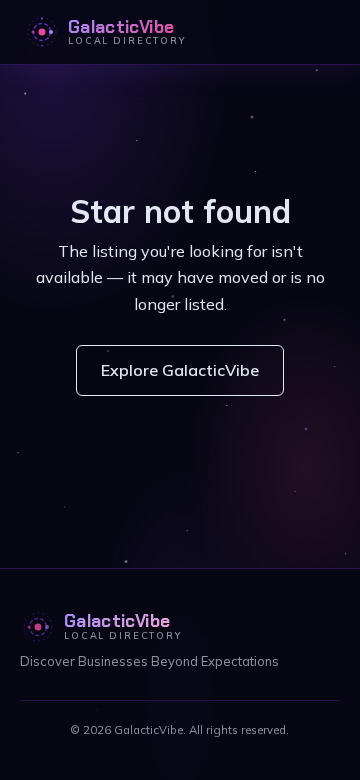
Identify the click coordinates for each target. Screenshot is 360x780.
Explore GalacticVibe (180, 370)
